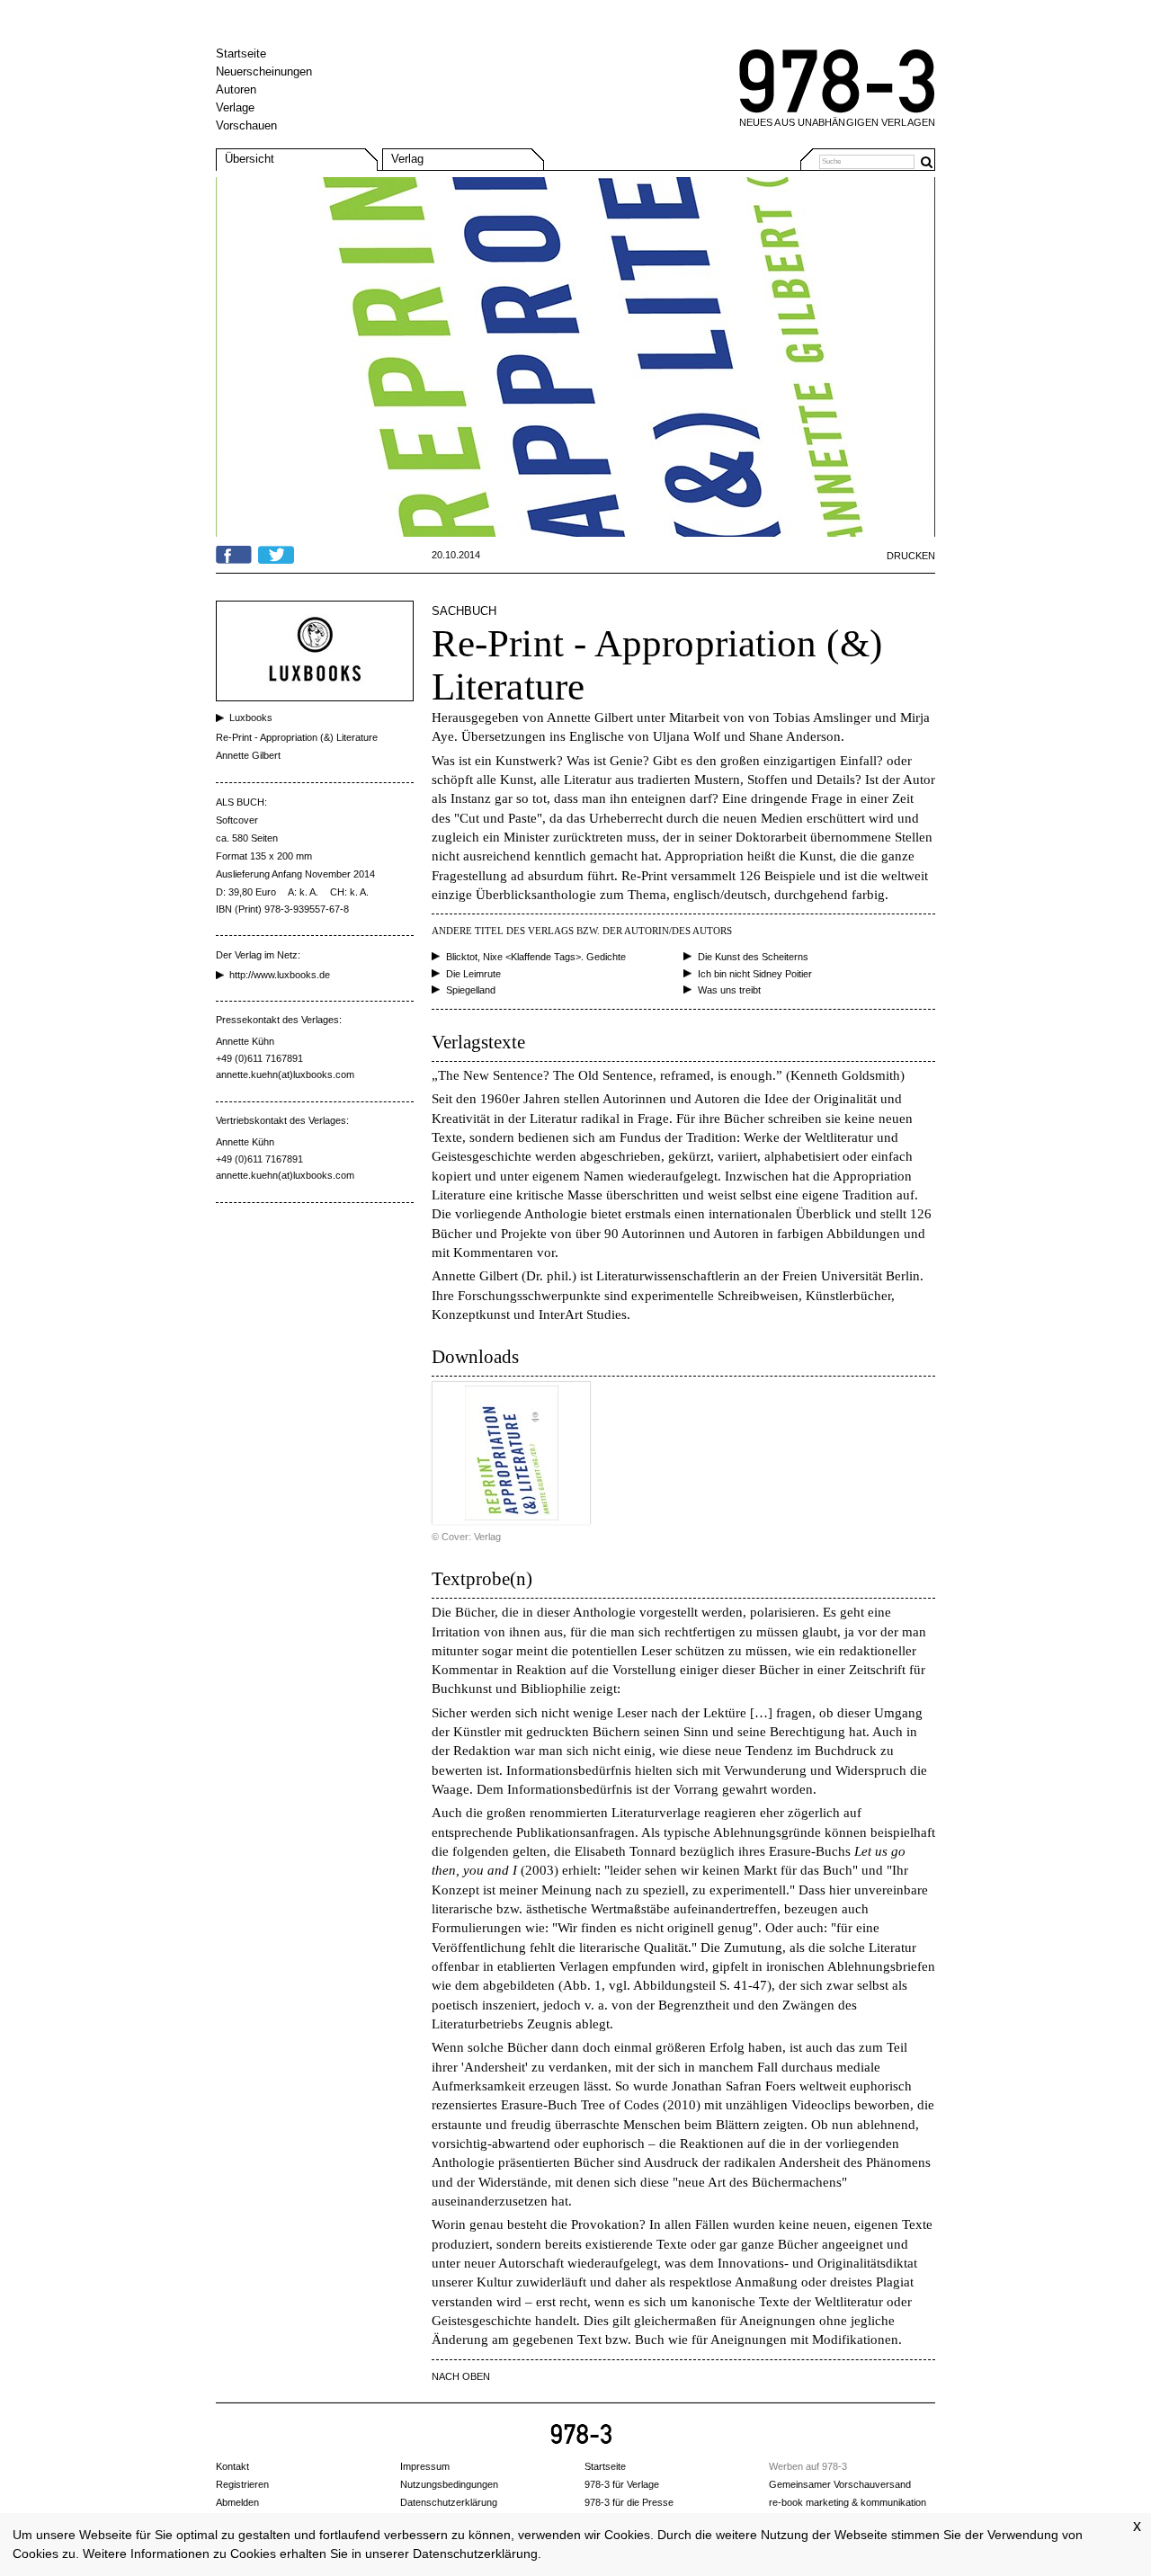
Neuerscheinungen (264, 71)
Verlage (235, 107)
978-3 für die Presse (629, 2502)
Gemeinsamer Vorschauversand (840, 2484)
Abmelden (237, 2502)
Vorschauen (246, 125)
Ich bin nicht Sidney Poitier (755, 974)
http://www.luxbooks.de (280, 975)
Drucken (911, 556)
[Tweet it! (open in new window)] (276, 552)
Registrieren (242, 2484)
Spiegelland (471, 990)
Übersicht (250, 159)
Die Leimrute (473, 974)
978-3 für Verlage (622, 2484)
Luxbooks (251, 718)
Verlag (407, 159)
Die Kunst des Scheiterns (753, 957)
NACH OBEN (461, 2376)
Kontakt (232, 2466)
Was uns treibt (729, 990)
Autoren (236, 89)
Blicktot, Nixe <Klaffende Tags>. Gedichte (536, 957)
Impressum (425, 2466)
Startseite (241, 53)
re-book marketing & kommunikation (848, 2502)
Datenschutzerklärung (475, 2554)
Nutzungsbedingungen (449, 2484)
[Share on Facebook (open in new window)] (234, 552)
